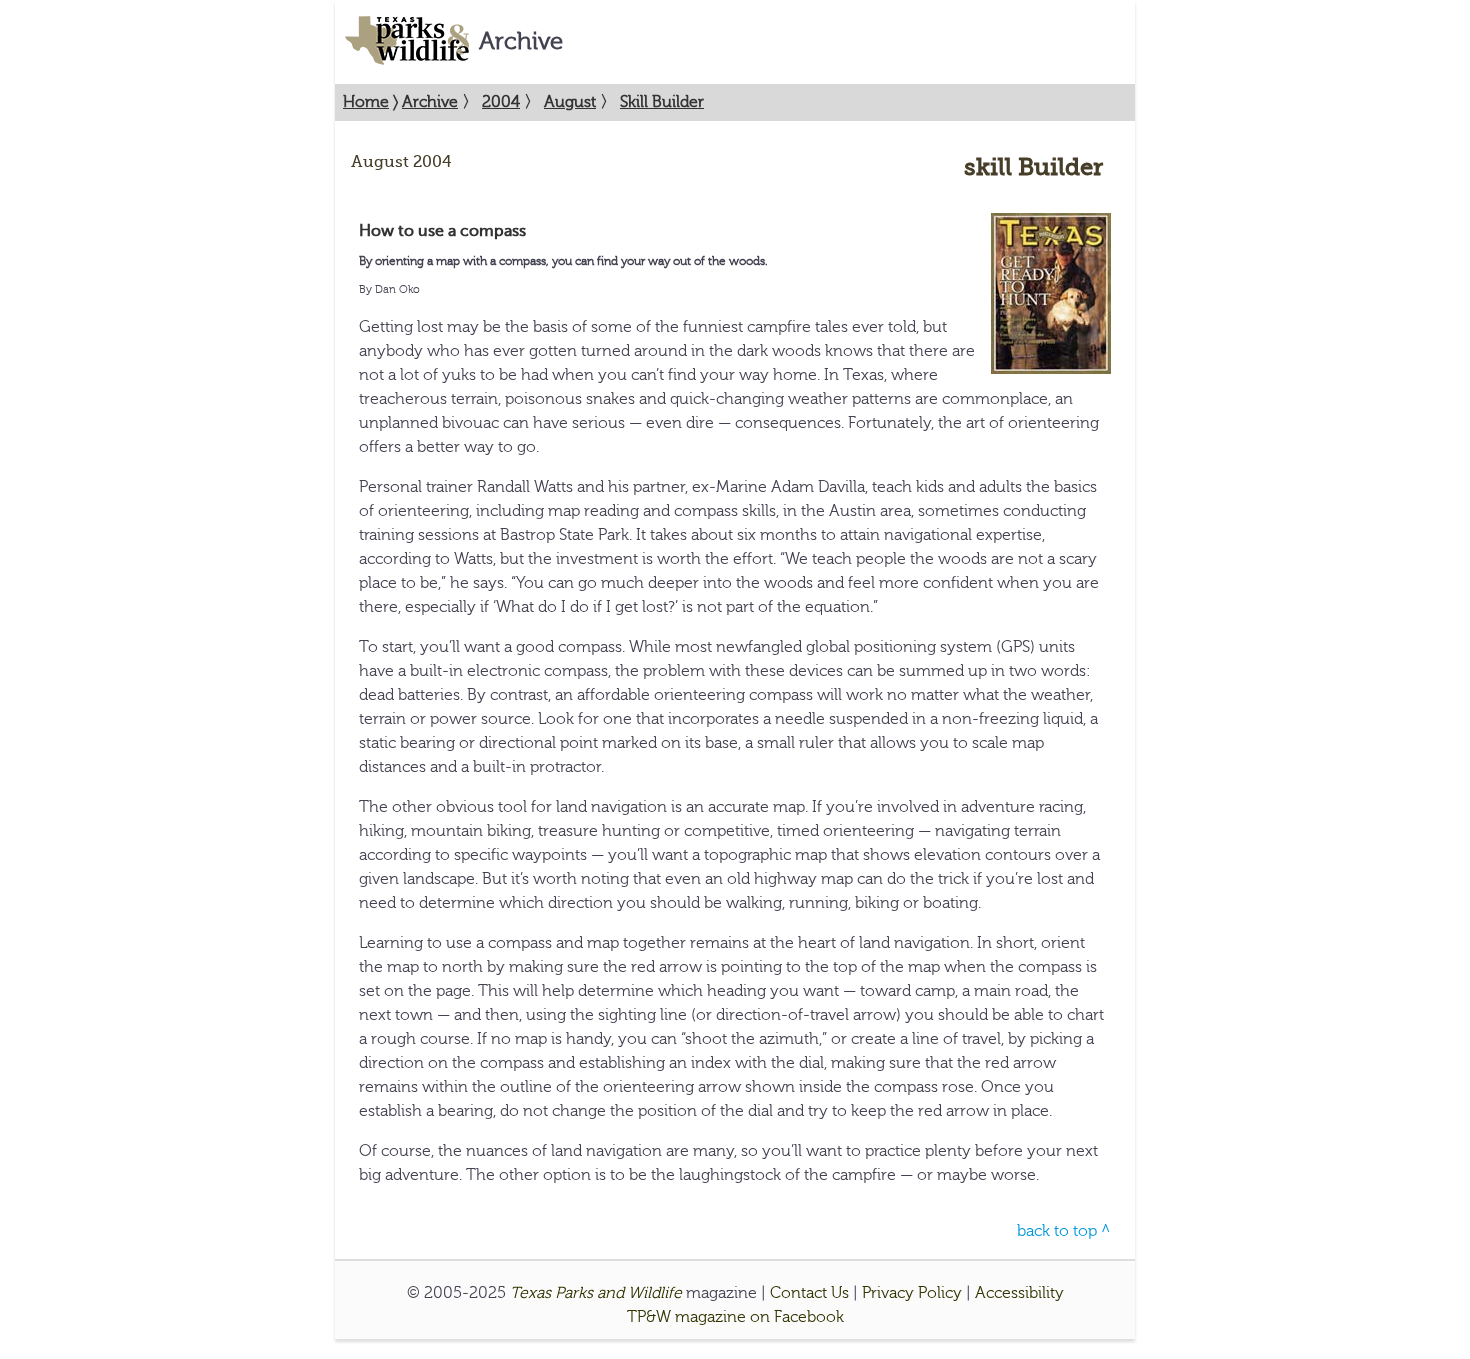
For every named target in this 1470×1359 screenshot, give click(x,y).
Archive (430, 102)
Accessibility (1019, 1293)
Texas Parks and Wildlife (596, 1293)
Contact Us (809, 1293)
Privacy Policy (912, 1293)
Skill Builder (662, 102)
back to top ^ (1064, 1231)
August (570, 102)
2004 (501, 102)
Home (366, 102)
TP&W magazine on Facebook (735, 1317)
